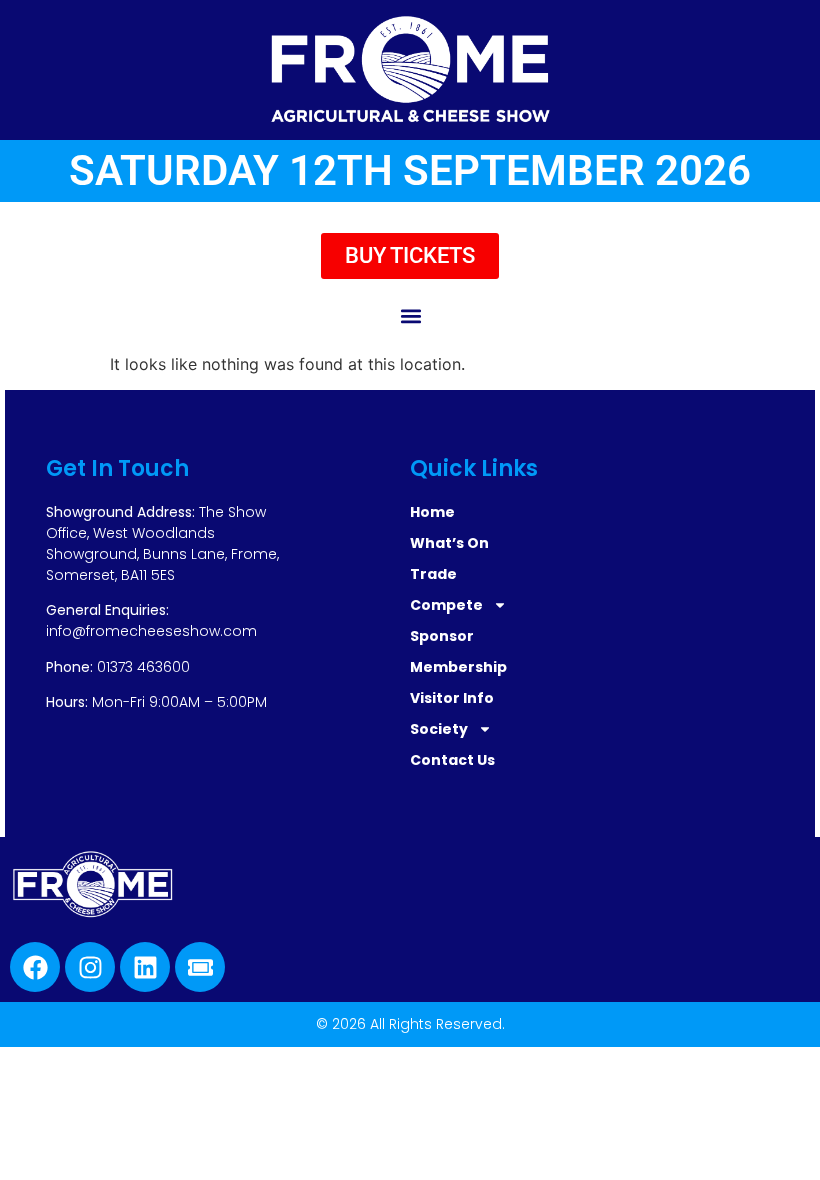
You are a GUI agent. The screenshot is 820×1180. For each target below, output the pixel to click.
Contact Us (452, 760)
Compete (446, 605)
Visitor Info (452, 698)
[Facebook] (35, 967)
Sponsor (442, 636)
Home (432, 512)
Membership (458, 667)
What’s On (449, 543)
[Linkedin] (145, 967)
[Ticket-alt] (200, 967)
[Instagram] (90, 967)
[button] (410, 315)
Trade (433, 574)
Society (439, 729)
